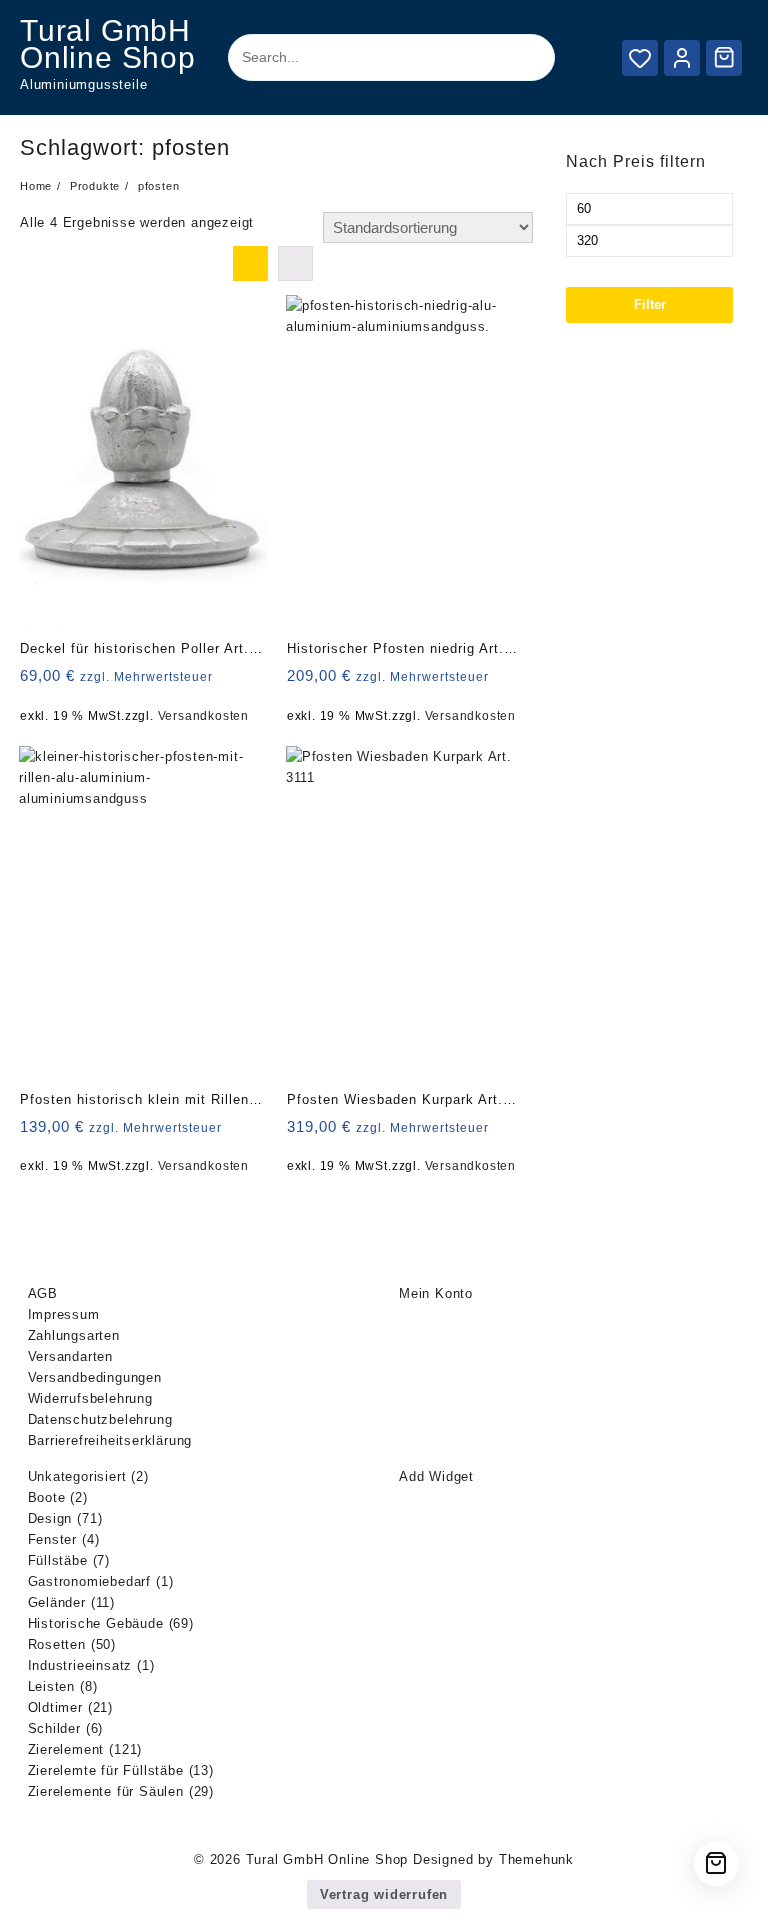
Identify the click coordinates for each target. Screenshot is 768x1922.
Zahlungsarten (74, 1335)
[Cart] (724, 57)
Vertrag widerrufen (384, 1894)
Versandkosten (203, 715)
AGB (43, 1293)
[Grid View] (250, 263)
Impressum (64, 1314)
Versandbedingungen (95, 1377)
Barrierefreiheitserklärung (110, 1440)
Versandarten (71, 1356)
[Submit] (522, 58)
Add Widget (436, 1476)
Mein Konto (436, 1293)
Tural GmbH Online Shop (108, 44)
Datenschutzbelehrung (100, 1419)
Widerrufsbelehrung (90, 1398)
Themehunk (536, 1859)
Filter (650, 304)
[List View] (295, 263)
